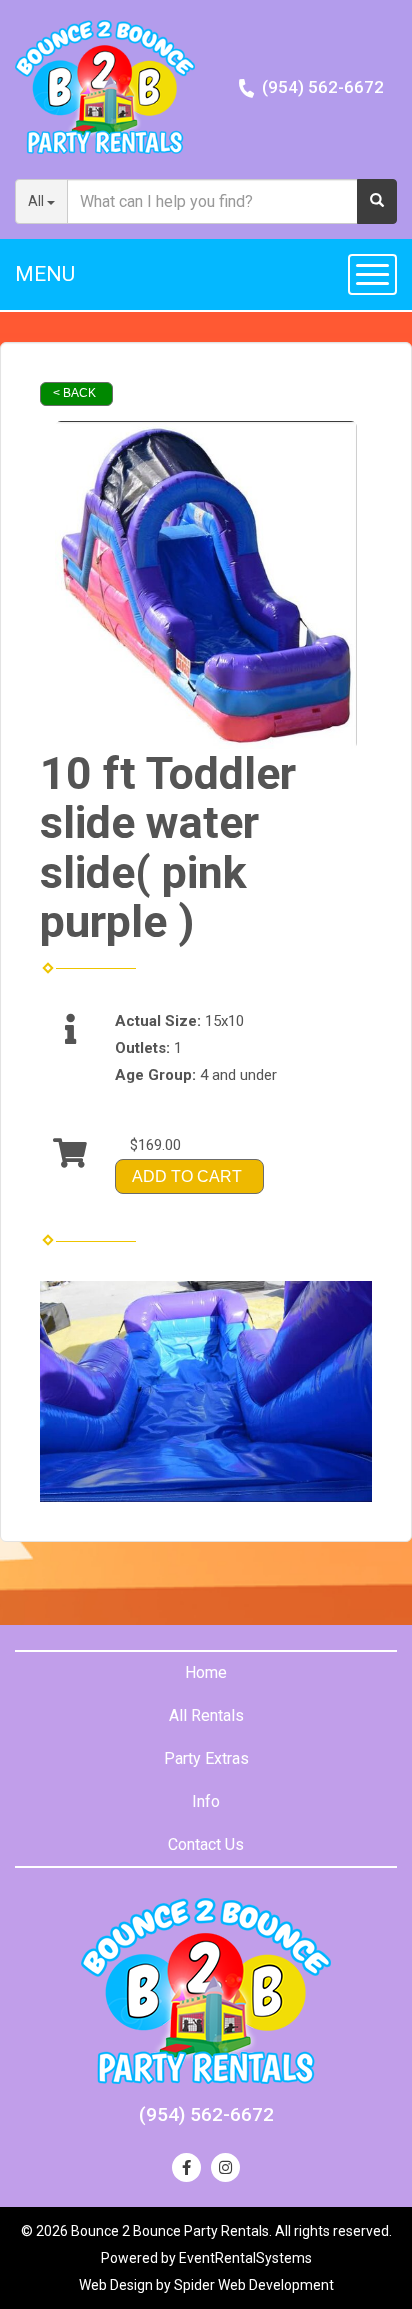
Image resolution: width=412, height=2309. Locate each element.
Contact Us (206, 1844)
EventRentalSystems (245, 2258)
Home (206, 1672)
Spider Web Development (254, 2285)
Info (206, 1801)
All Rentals (206, 1715)
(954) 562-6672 (323, 87)
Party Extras (206, 1758)
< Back (74, 393)
